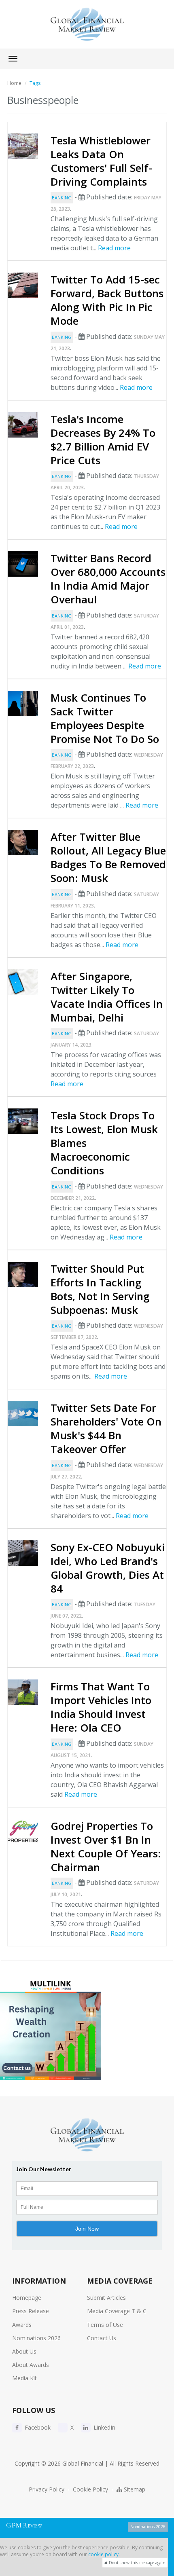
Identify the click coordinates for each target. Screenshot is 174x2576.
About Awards (31, 2365)
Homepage (27, 2298)
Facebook (37, 2427)
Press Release (31, 2311)
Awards (22, 2325)
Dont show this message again (137, 2563)
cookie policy (103, 2554)
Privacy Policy (47, 2489)
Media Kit (24, 2378)
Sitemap (134, 2489)
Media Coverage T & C (117, 2311)
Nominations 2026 (36, 2338)
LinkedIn (104, 2427)
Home (14, 83)
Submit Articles (106, 2298)
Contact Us (102, 2338)
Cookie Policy (90, 2489)
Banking (62, 198)
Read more (114, 248)
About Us (24, 2351)
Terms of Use (105, 2325)
